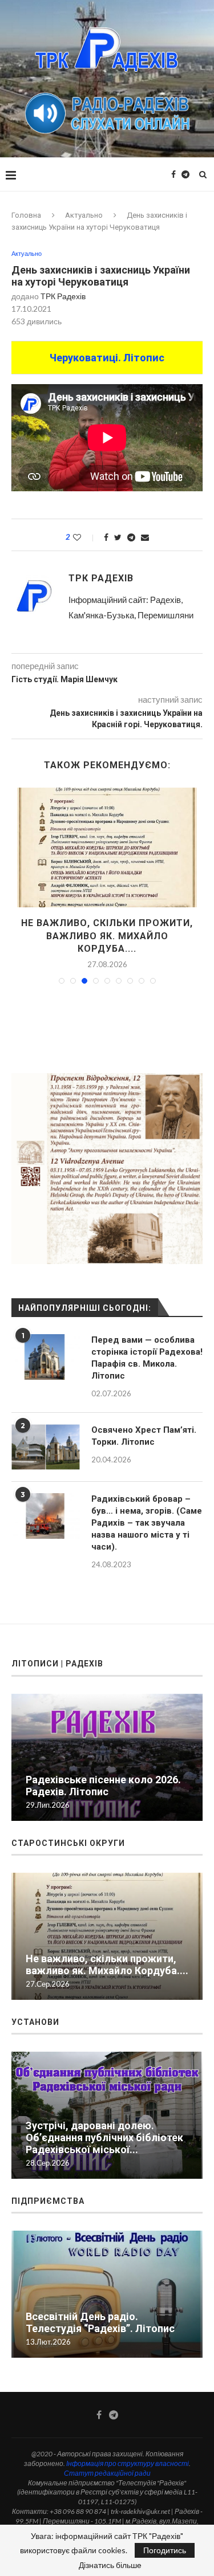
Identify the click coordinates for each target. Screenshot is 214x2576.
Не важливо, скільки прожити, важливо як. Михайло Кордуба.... (107, 1952)
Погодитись (165, 2550)
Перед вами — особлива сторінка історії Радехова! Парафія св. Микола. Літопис (147, 1345)
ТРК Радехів (63, 296)
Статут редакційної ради (107, 2461)
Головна (26, 215)
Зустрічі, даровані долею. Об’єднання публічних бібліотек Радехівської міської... (104, 2125)
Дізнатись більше (110, 2565)
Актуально (84, 215)
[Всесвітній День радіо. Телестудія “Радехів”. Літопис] (107, 2282)
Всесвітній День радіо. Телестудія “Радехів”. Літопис (100, 2310)
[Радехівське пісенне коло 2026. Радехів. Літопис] (107, 847)
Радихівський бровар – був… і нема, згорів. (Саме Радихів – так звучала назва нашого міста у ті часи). (147, 1510)
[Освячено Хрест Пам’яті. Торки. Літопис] (46, 1434)
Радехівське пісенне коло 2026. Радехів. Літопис (103, 1773)
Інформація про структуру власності (128, 2451)
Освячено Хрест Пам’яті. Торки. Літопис (144, 1423)
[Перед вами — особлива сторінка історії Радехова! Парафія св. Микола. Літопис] (46, 1344)
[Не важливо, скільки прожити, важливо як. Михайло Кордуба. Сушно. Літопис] (107, 1924)
